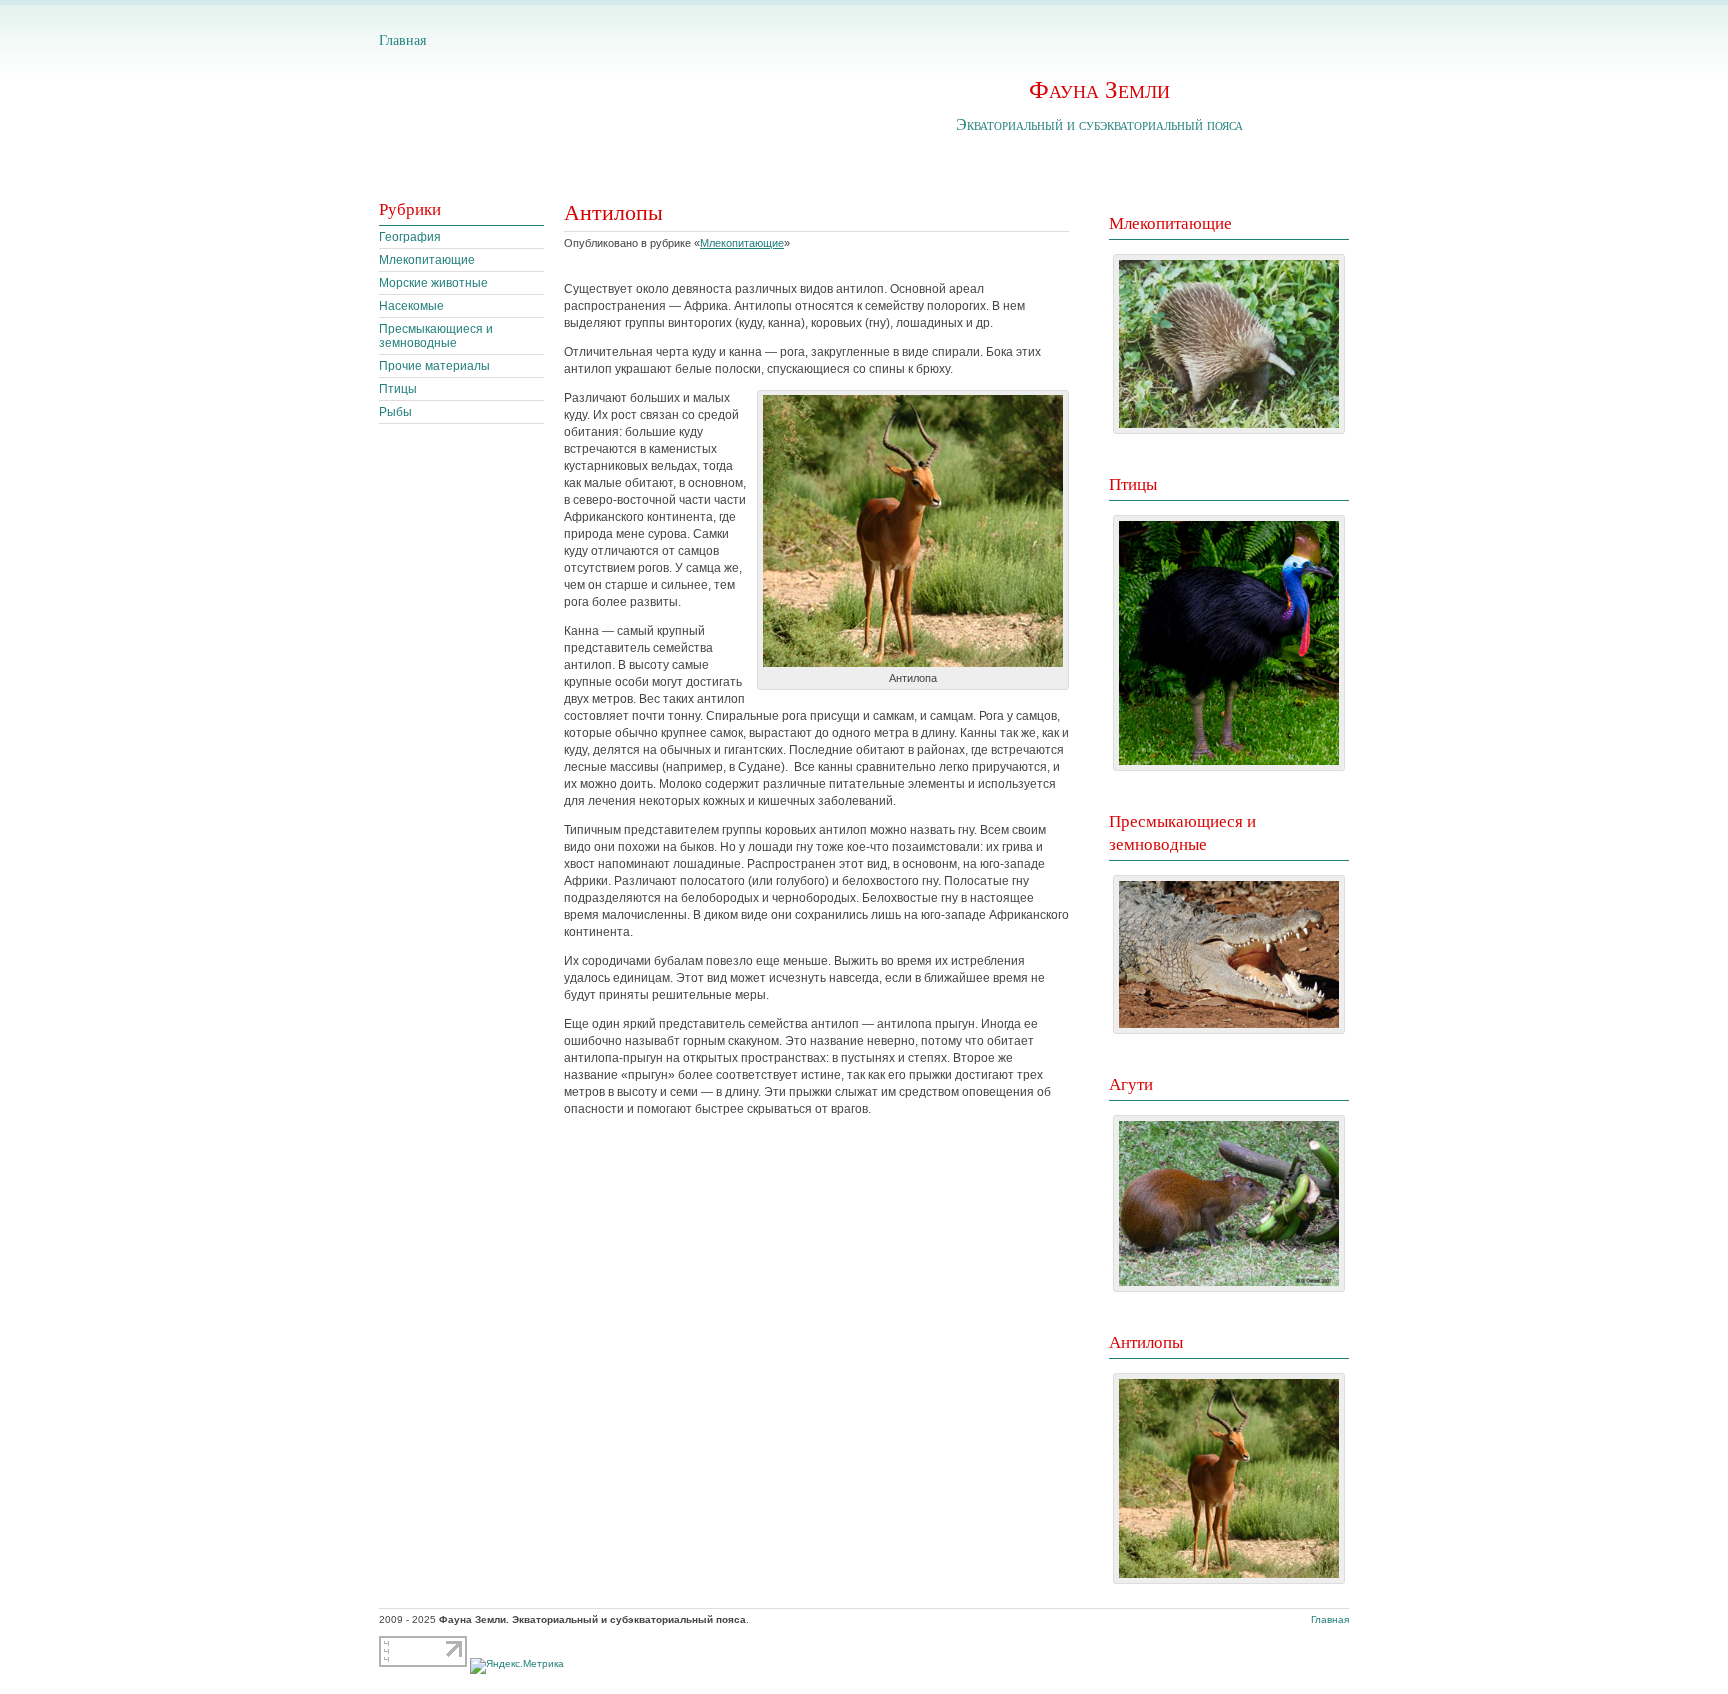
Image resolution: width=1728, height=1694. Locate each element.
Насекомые (411, 306)
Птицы (398, 389)
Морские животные (433, 283)
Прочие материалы (434, 366)
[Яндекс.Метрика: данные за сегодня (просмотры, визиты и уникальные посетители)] (517, 1666)
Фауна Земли (1099, 88)
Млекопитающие (427, 260)
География (410, 237)
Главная (402, 39)
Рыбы (395, 412)
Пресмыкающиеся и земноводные (436, 336)
